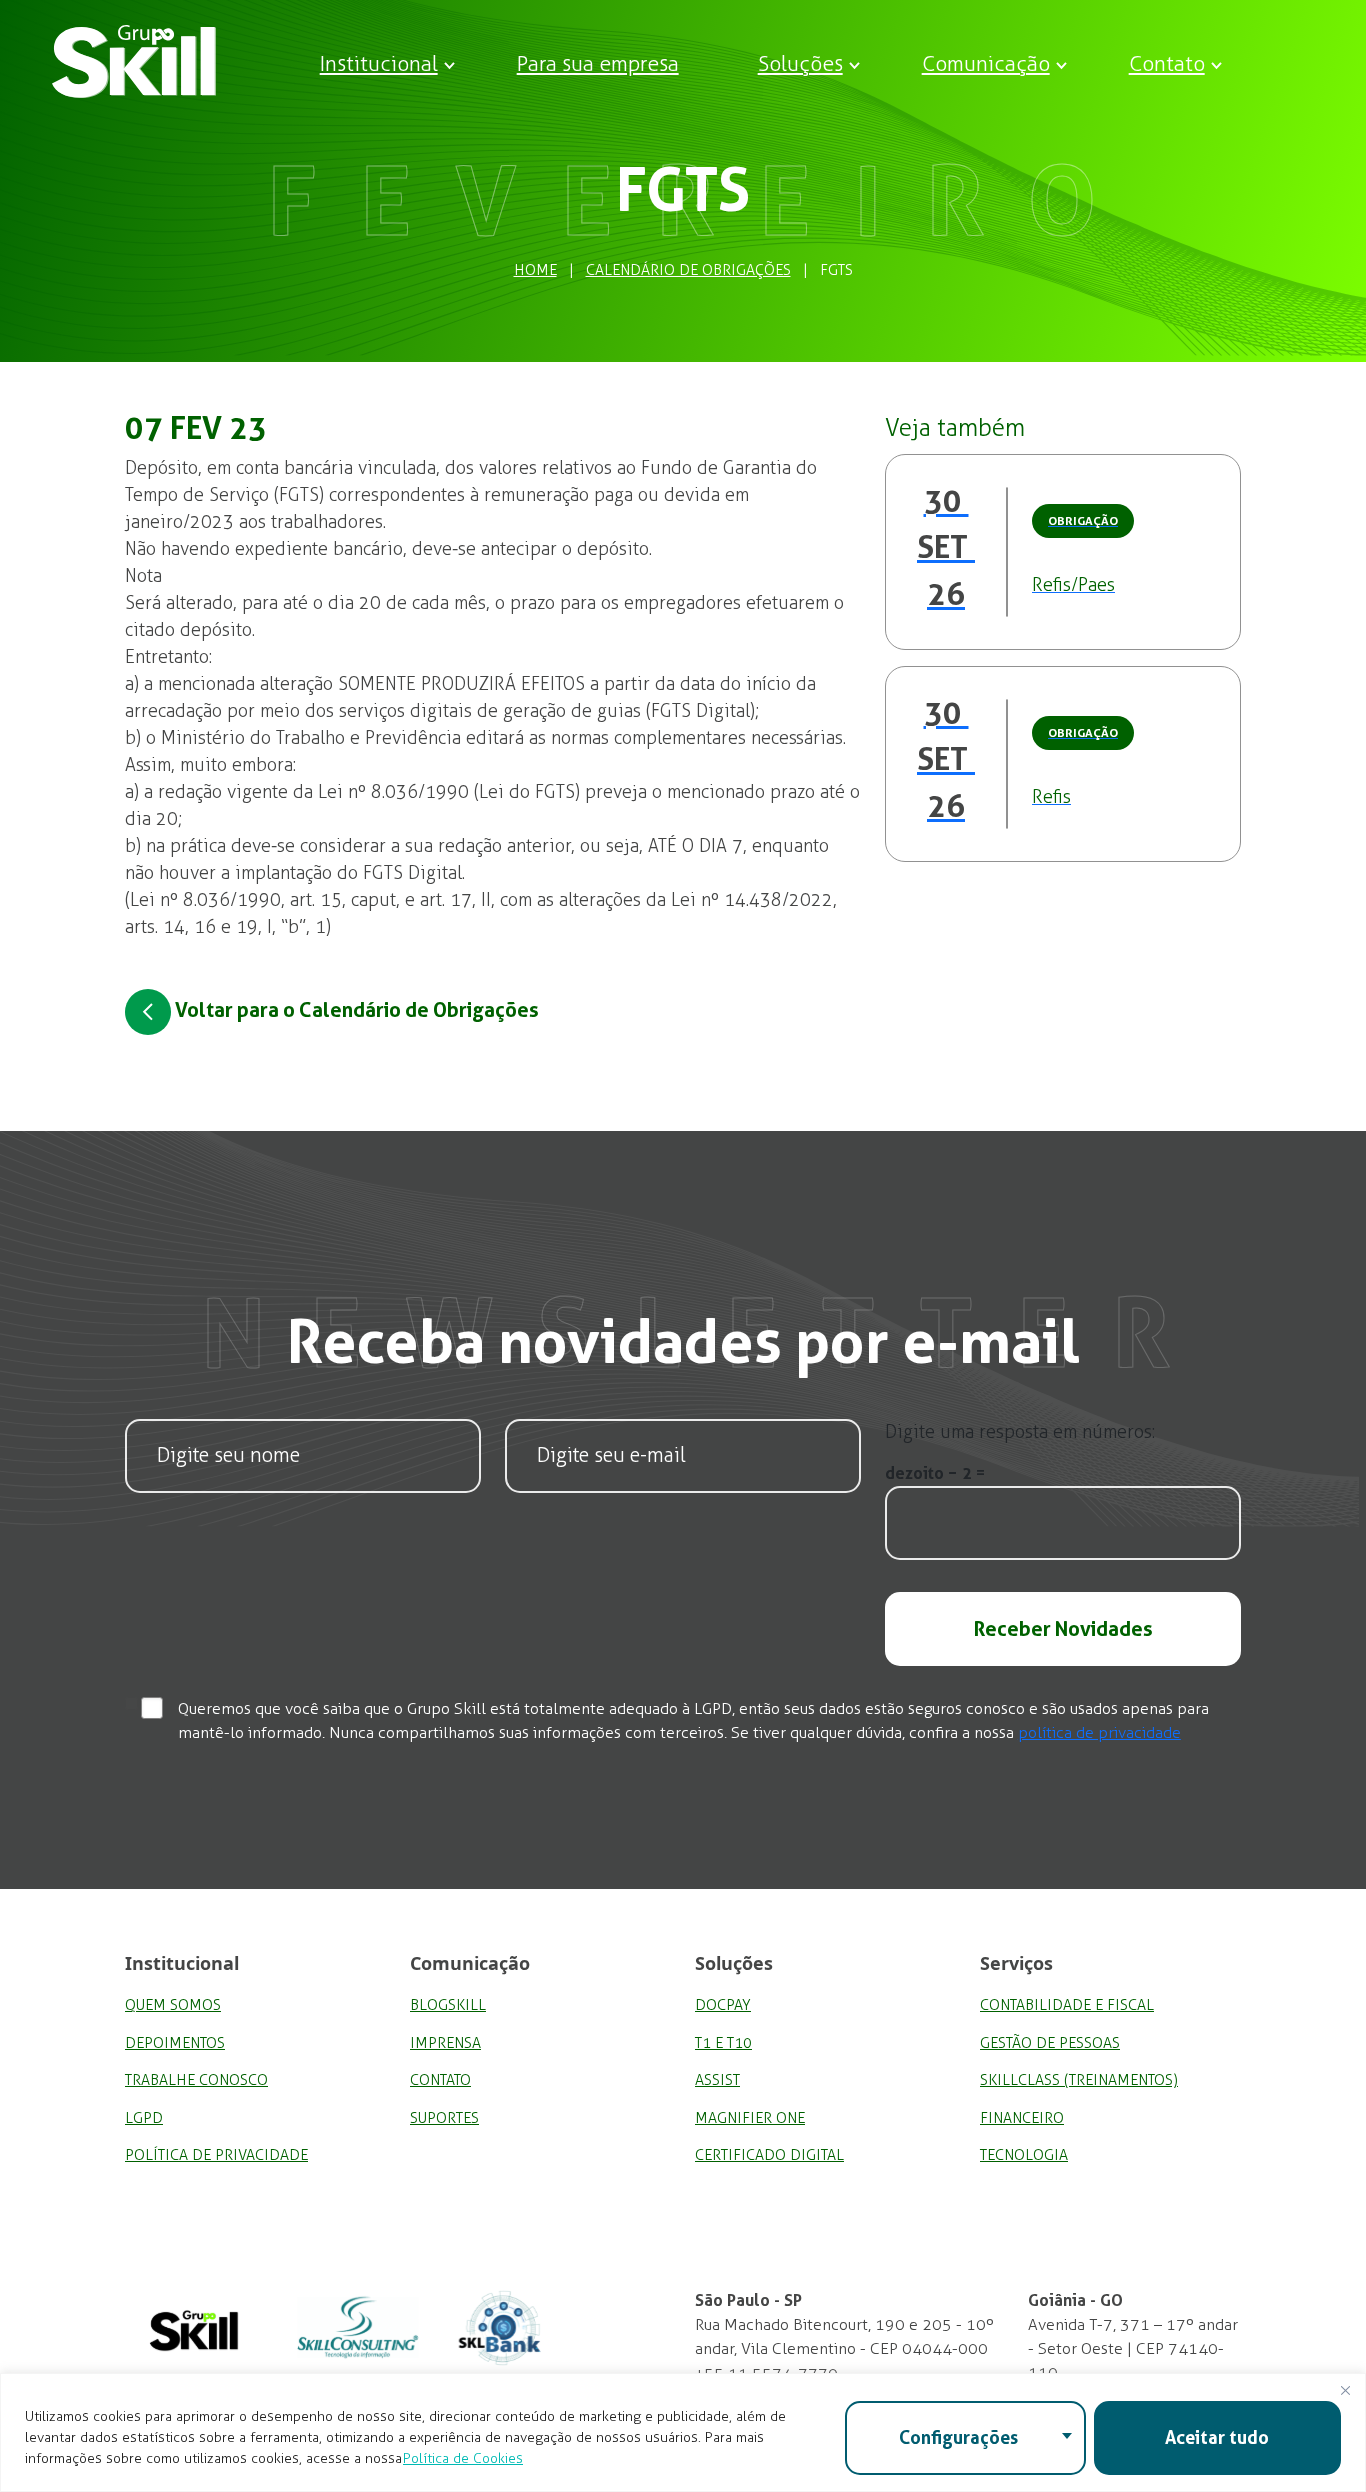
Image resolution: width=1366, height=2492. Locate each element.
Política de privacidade (216, 2155)
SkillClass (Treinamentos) (1079, 2080)
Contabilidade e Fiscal (1067, 2005)
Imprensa (445, 2043)
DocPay (723, 2005)
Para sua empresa (598, 63)
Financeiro (1022, 2118)
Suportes (444, 2118)
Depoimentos (175, 2043)
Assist (717, 2080)
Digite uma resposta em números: (1020, 1432)
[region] (683, 2432)
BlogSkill (448, 2005)
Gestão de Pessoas (1050, 2043)
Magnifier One (750, 2118)
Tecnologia (1024, 2155)
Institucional (379, 63)
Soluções (800, 63)
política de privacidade (1099, 1732)
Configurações (958, 2437)
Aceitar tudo (1217, 2437)
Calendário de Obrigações (688, 270)
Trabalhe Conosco (196, 2080)
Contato (1167, 63)
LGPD (144, 2118)
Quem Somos (173, 2005)
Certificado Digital (769, 2155)
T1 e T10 (723, 2043)
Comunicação (986, 63)
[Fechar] (1345, 2390)
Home (535, 270)
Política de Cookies (463, 2458)
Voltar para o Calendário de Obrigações (355, 1010)
